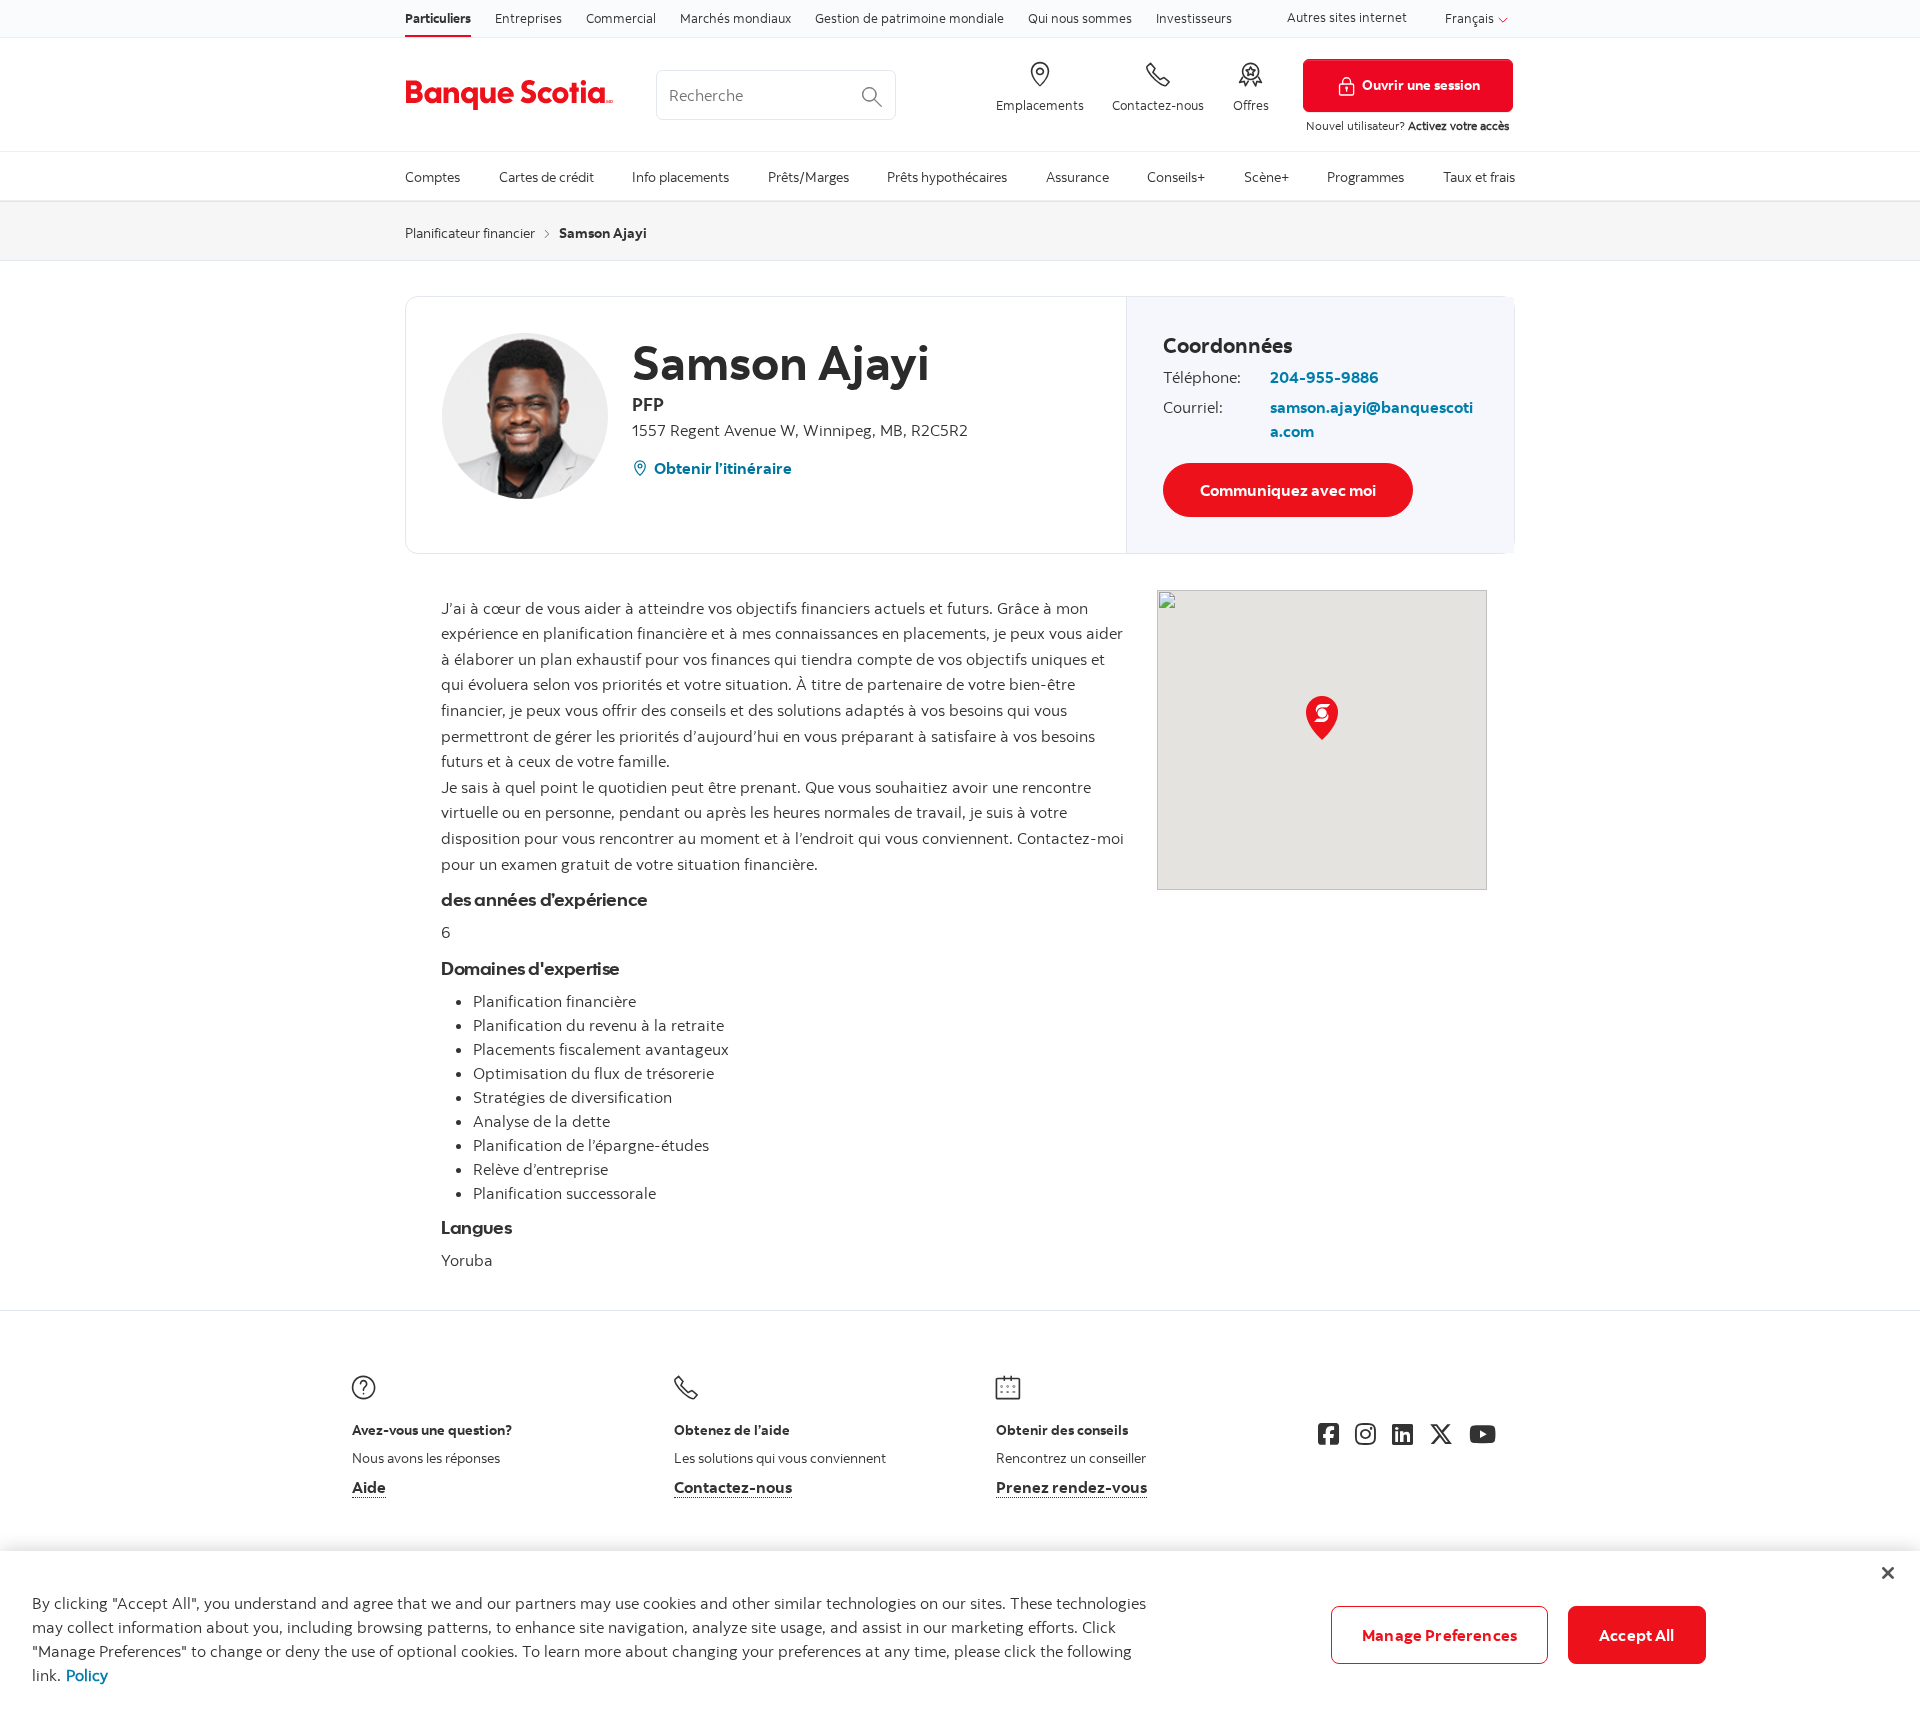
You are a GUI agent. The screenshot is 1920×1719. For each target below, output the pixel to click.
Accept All (1637, 1635)
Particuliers (438, 18)
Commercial (621, 18)
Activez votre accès (1458, 125)
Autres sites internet (1347, 17)
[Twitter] (1441, 1434)
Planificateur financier (470, 233)
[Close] (1888, 1573)
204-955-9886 (1324, 377)
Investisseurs (1194, 18)
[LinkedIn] (1402, 1434)
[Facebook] (1328, 1434)
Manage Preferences (1439, 1635)
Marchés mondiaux (735, 18)
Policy (87, 1675)
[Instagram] (1365, 1434)
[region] (960, 1635)
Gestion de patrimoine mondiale (909, 18)
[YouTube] (1482, 1434)
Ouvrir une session (1421, 84)
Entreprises (528, 18)
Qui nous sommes (1080, 18)
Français (1471, 18)
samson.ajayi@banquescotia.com (1371, 419)
